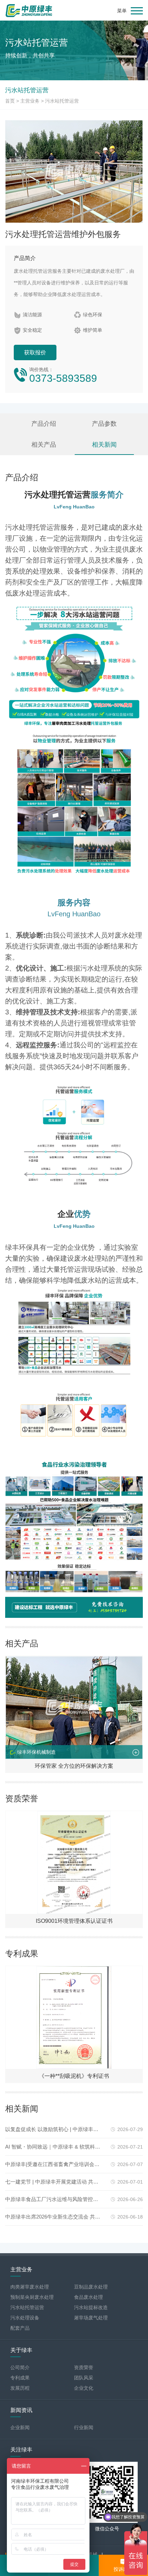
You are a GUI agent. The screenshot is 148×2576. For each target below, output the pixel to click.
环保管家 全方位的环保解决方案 (74, 1766)
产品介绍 (44, 424)
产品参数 (104, 424)
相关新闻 (104, 445)
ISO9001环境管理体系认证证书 (74, 1921)
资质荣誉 (84, 2367)
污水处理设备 (25, 2318)
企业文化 (84, 2388)
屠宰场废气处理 (91, 2318)
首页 (10, 101)
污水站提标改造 (91, 2307)
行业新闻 (84, 2427)
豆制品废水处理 (91, 2287)
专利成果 (20, 2378)
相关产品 (44, 445)
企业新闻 (20, 2427)
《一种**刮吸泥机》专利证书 (74, 2076)
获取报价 (35, 352)
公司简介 (20, 2367)
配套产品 (20, 2328)
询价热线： (63, 375)
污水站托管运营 (62, 101)
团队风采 (84, 2378)
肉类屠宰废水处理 (30, 2287)
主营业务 (30, 101)
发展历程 (20, 2388)
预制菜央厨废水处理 (32, 2297)
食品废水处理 (88, 2297)
